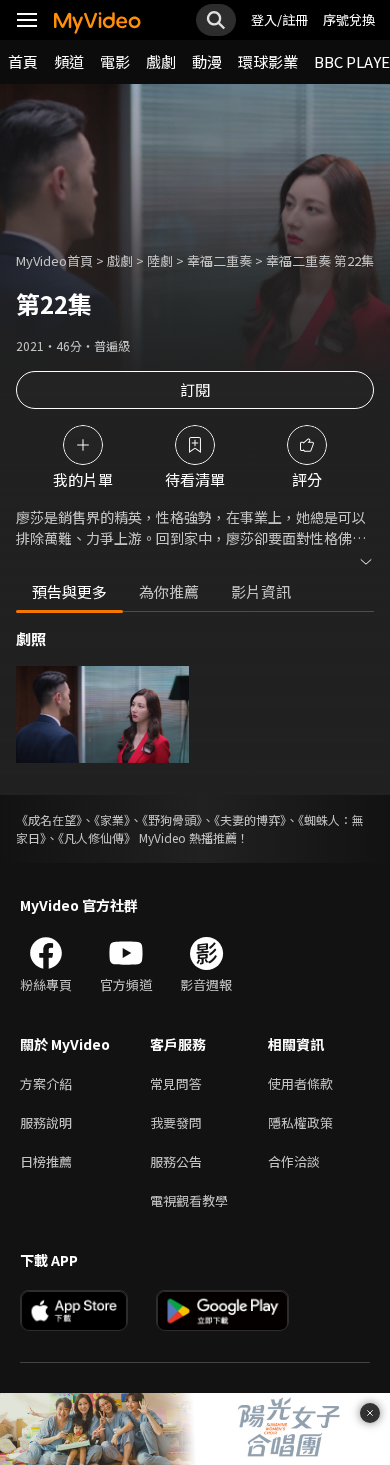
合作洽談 (294, 1161)
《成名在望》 (49, 819)
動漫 (207, 61)
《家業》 (112, 819)
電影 (115, 61)
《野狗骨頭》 (172, 819)
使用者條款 (300, 1083)
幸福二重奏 (219, 260)
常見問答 (176, 1083)
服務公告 (176, 1161)
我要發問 (176, 1122)
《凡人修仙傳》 (97, 837)
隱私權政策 (300, 1122)
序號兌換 (349, 19)
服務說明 (46, 1122)
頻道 (69, 61)
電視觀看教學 (189, 1200)
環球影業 (268, 61)
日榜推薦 (46, 1161)
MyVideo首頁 (54, 260)
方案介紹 (46, 1083)
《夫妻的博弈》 (250, 819)
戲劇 (161, 61)
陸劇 (160, 260)
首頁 (23, 61)
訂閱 (195, 389)
